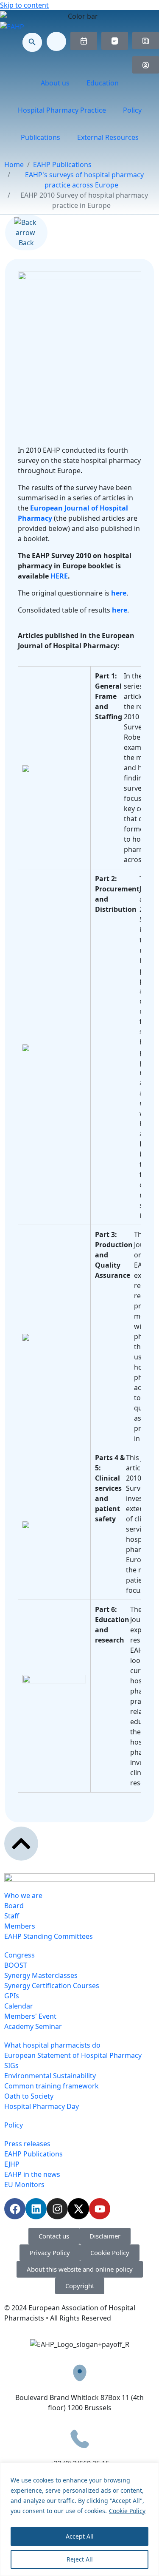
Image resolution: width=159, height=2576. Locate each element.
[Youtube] (100, 2209)
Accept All (80, 2536)
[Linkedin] (36, 2209)
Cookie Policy (127, 2511)
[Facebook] (15, 2209)
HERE (59, 576)
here (119, 593)
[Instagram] (57, 2209)
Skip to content (24, 5)
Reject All (80, 2559)
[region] (79, 2519)
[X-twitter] (78, 2209)
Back (26, 243)
